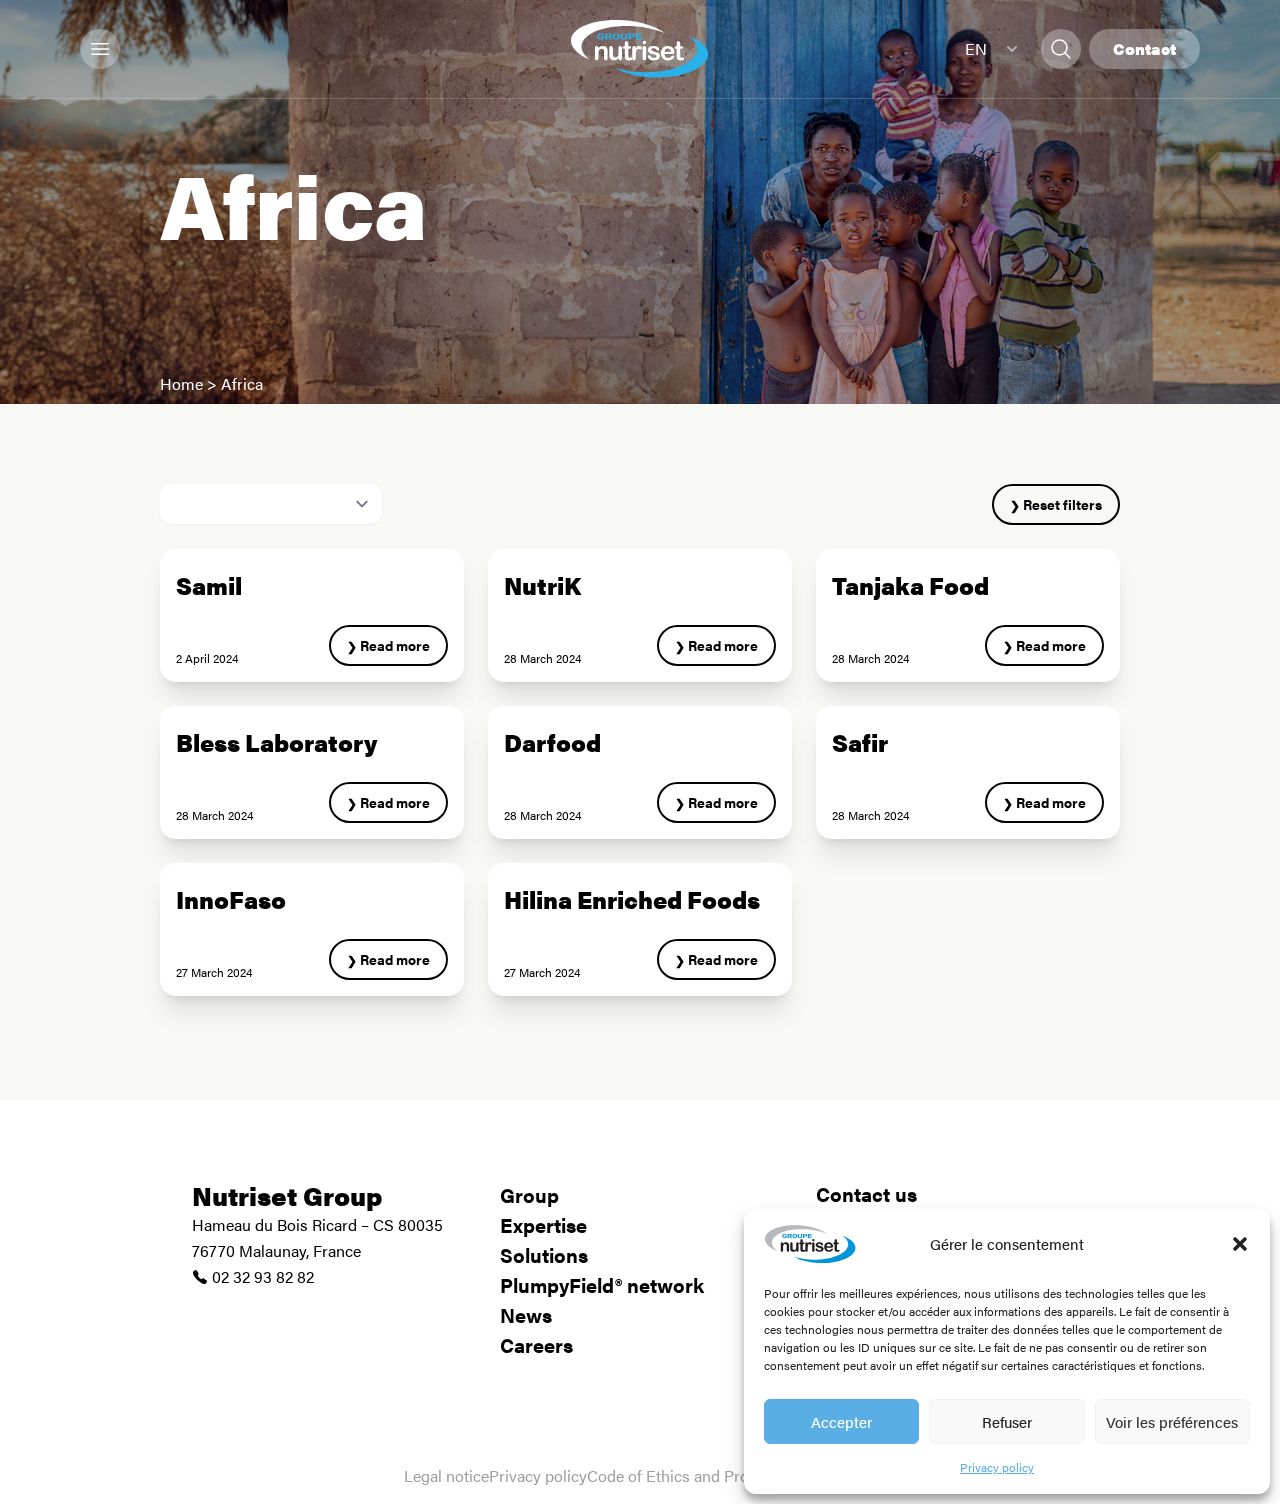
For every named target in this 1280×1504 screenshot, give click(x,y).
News (526, 1314)
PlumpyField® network (602, 1284)
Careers (536, 1344)
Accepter (841, 1421)
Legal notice (446, 1475)
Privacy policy (997, 1467)
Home (181, 383)
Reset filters (1062, 504)
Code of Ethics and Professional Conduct (731, 1475)
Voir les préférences (1172, 1421)
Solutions (544, 1254)
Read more (395, 645)
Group (529, 1194)
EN (976, 48)
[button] (1240, 1244)
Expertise (543, 1224)
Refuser (1007, 1421)
